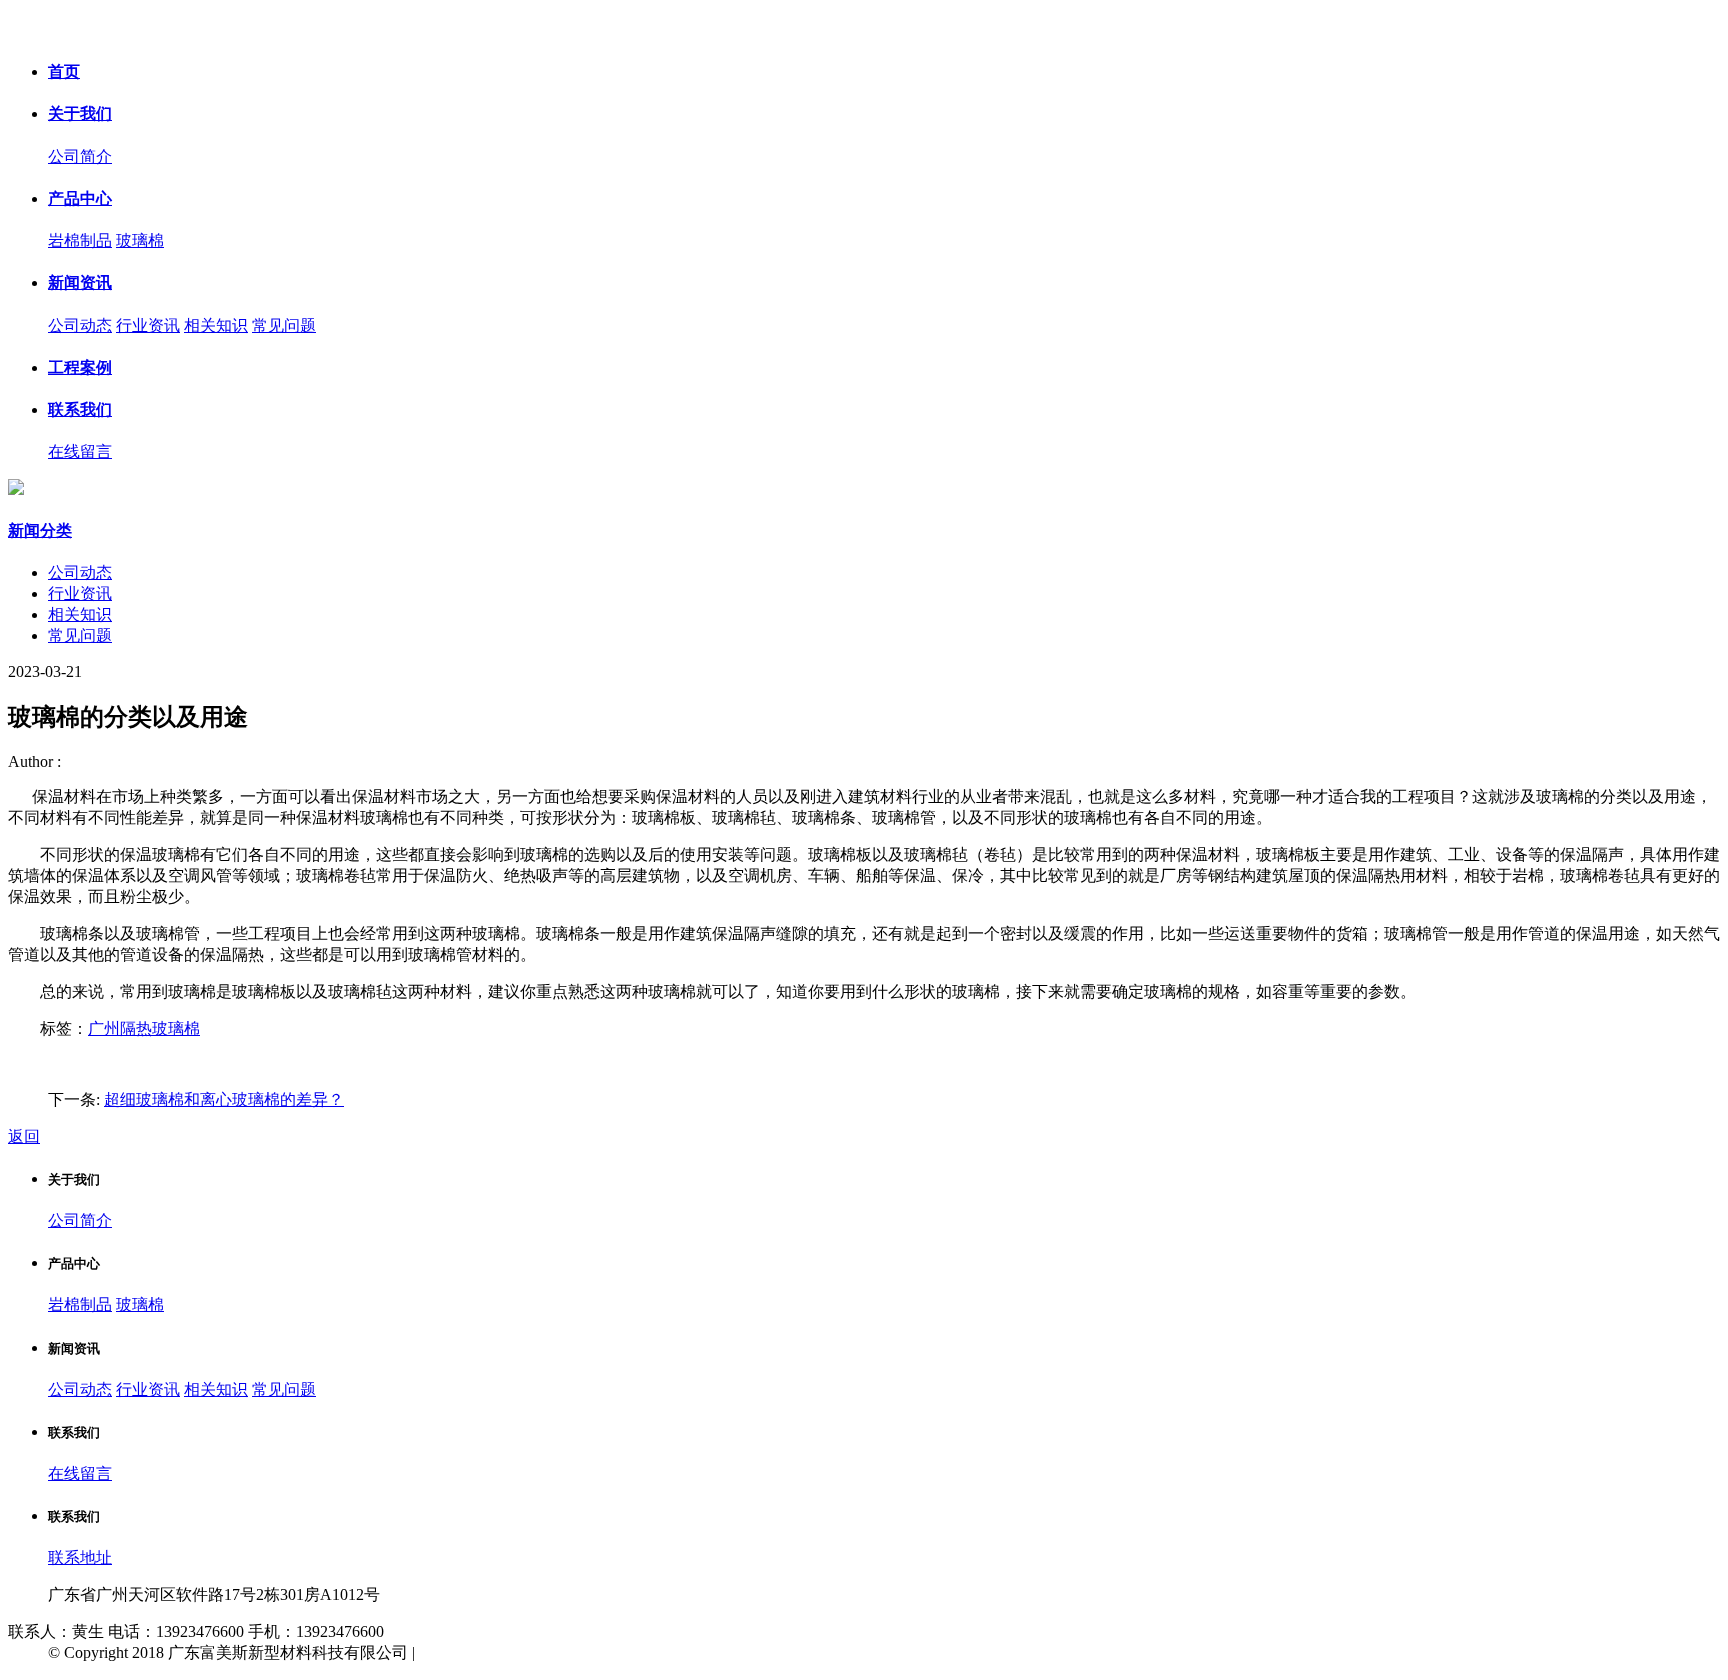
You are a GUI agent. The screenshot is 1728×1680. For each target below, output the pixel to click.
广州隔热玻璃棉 (144, 1028)
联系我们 (80, 409)
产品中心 (80, 198)
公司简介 (80, 156)
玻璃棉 (140, 240)
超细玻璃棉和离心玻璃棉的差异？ (224, 1099)
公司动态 (80, 325)
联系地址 (80, 1557)
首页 (64, 71)
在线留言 (80, 451)
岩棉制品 (80, 240)
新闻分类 (40, 530)
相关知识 (216, 325)
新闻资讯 (80, 282)
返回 (24, 1136)
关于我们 (80, 113)
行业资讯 (148, 325)
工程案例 (80, 367)
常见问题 (284, 325)
